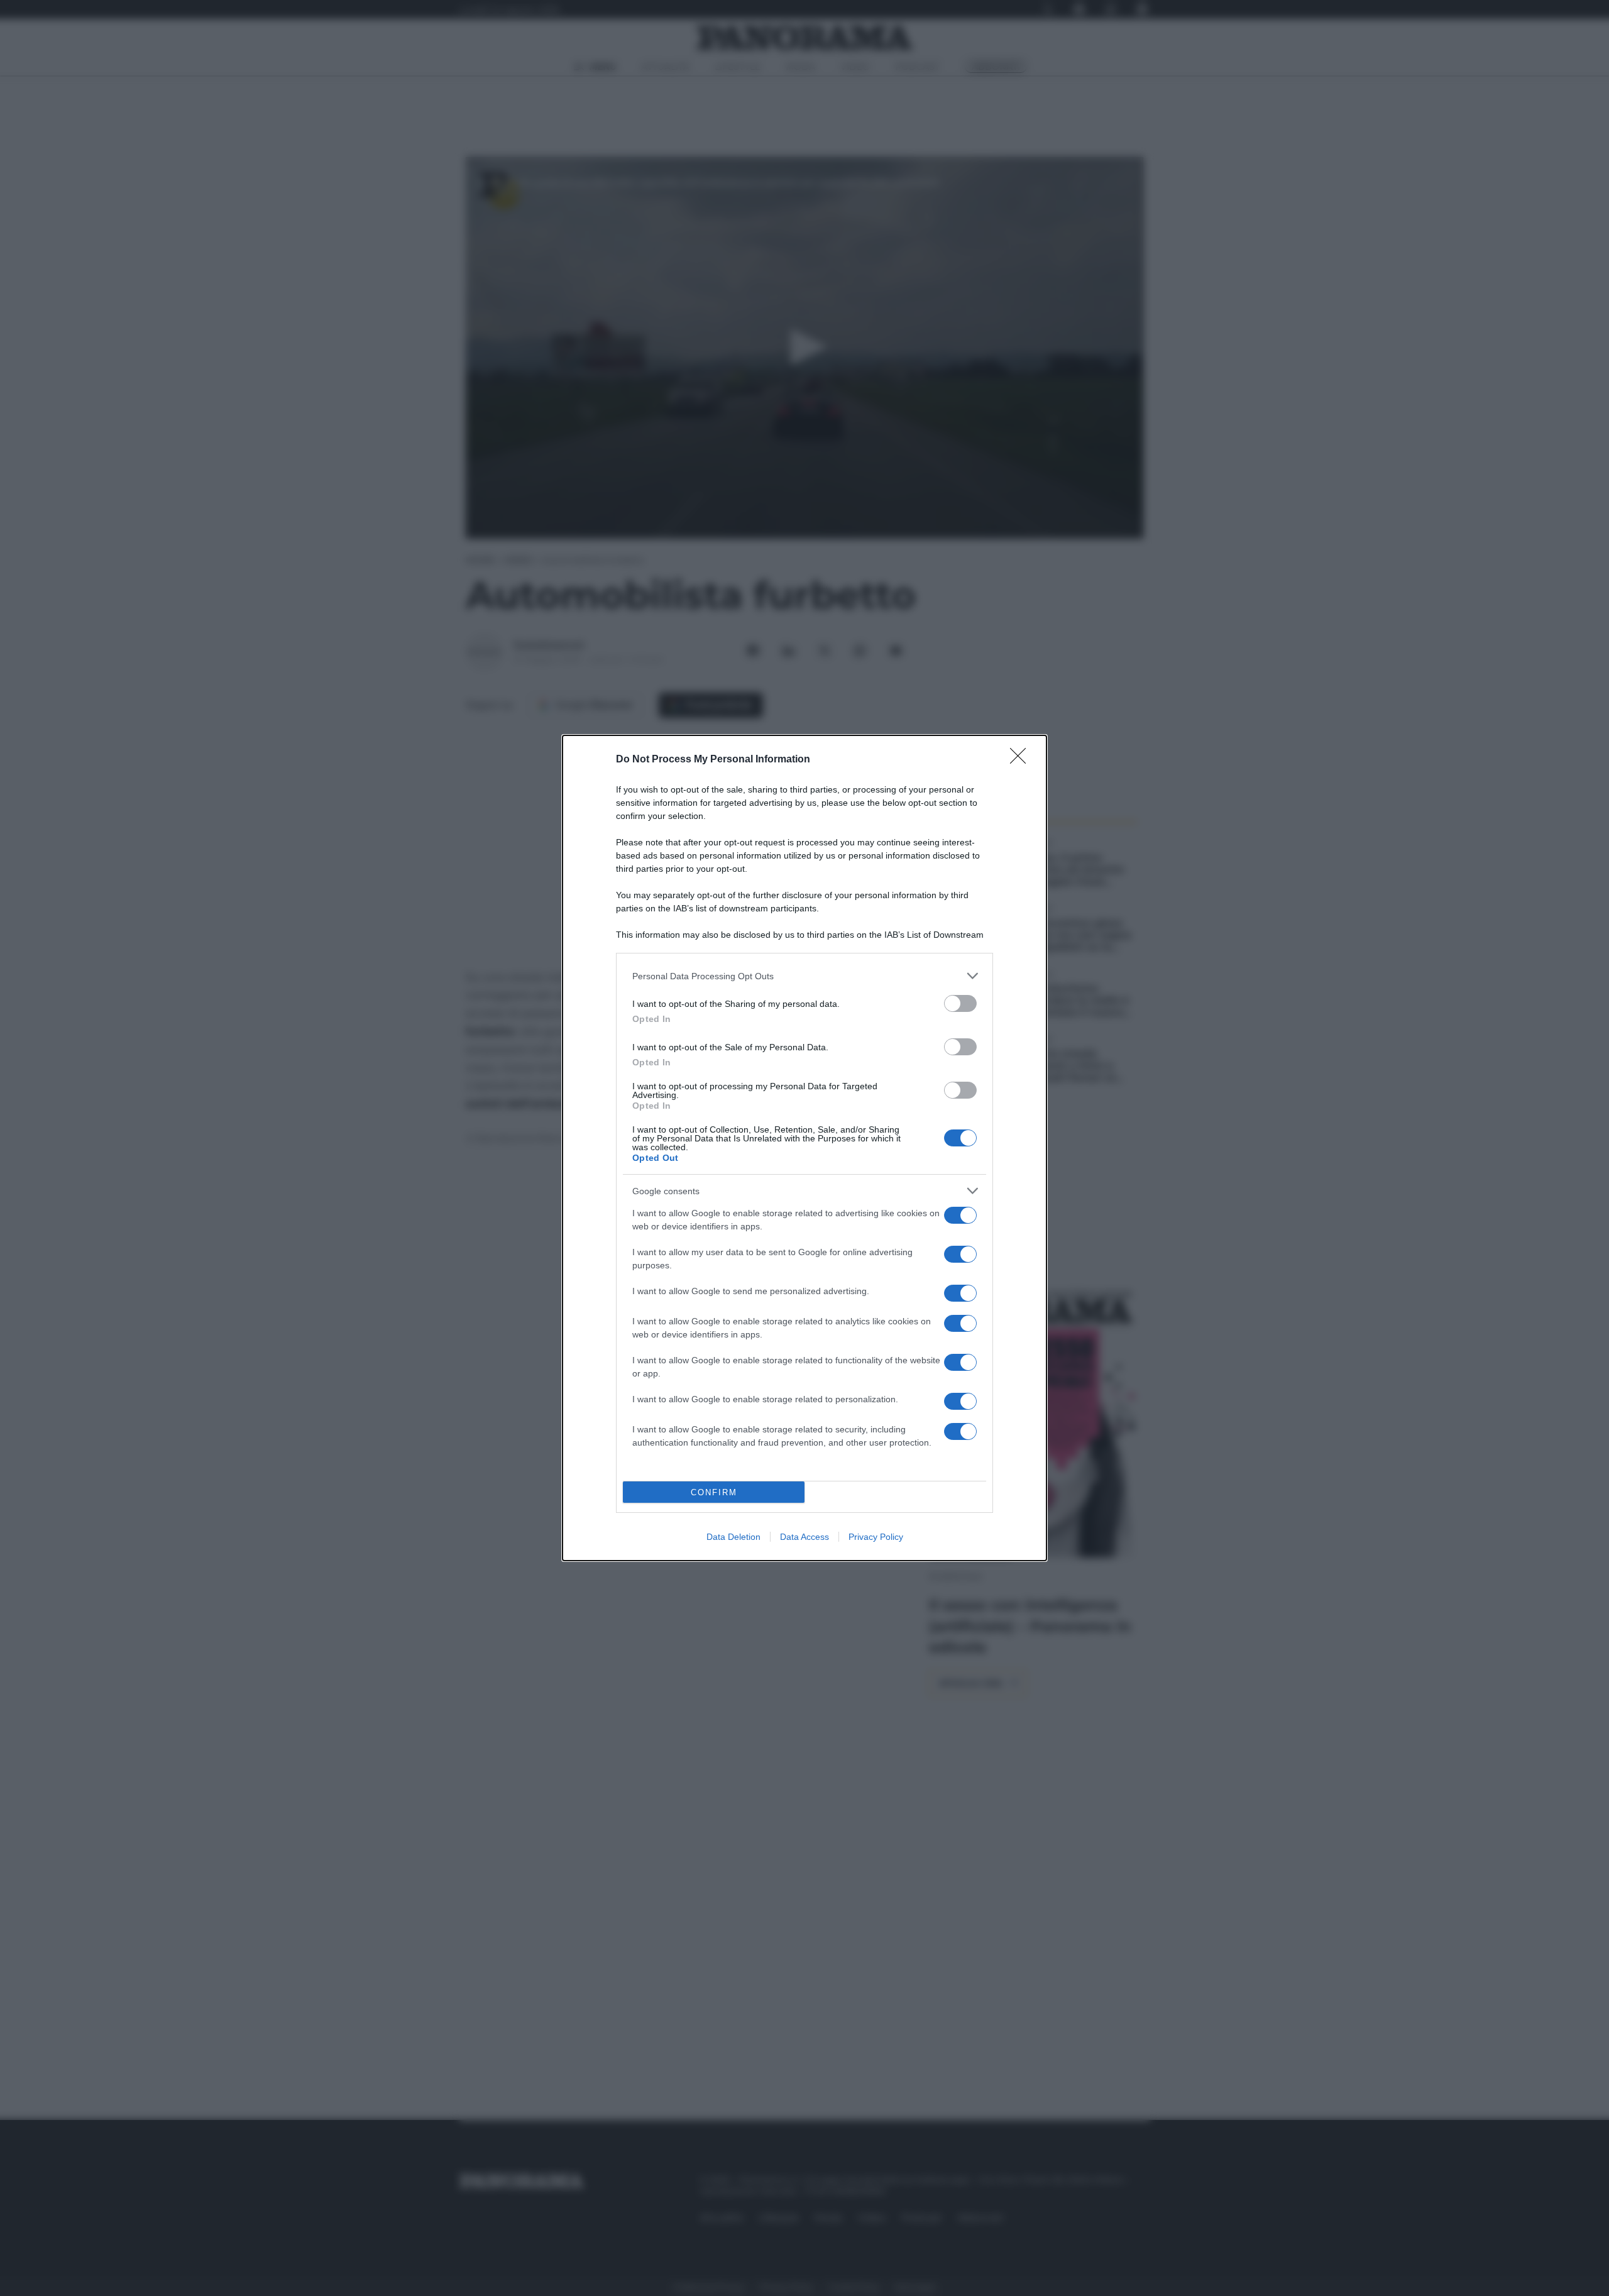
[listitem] (804, 976)
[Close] (1022, 760)
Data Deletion (733, 1537)
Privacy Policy (876, 1537)
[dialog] (804, 1148)
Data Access (804, 1537)
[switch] (960, 1003)
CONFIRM (714, 1492)
